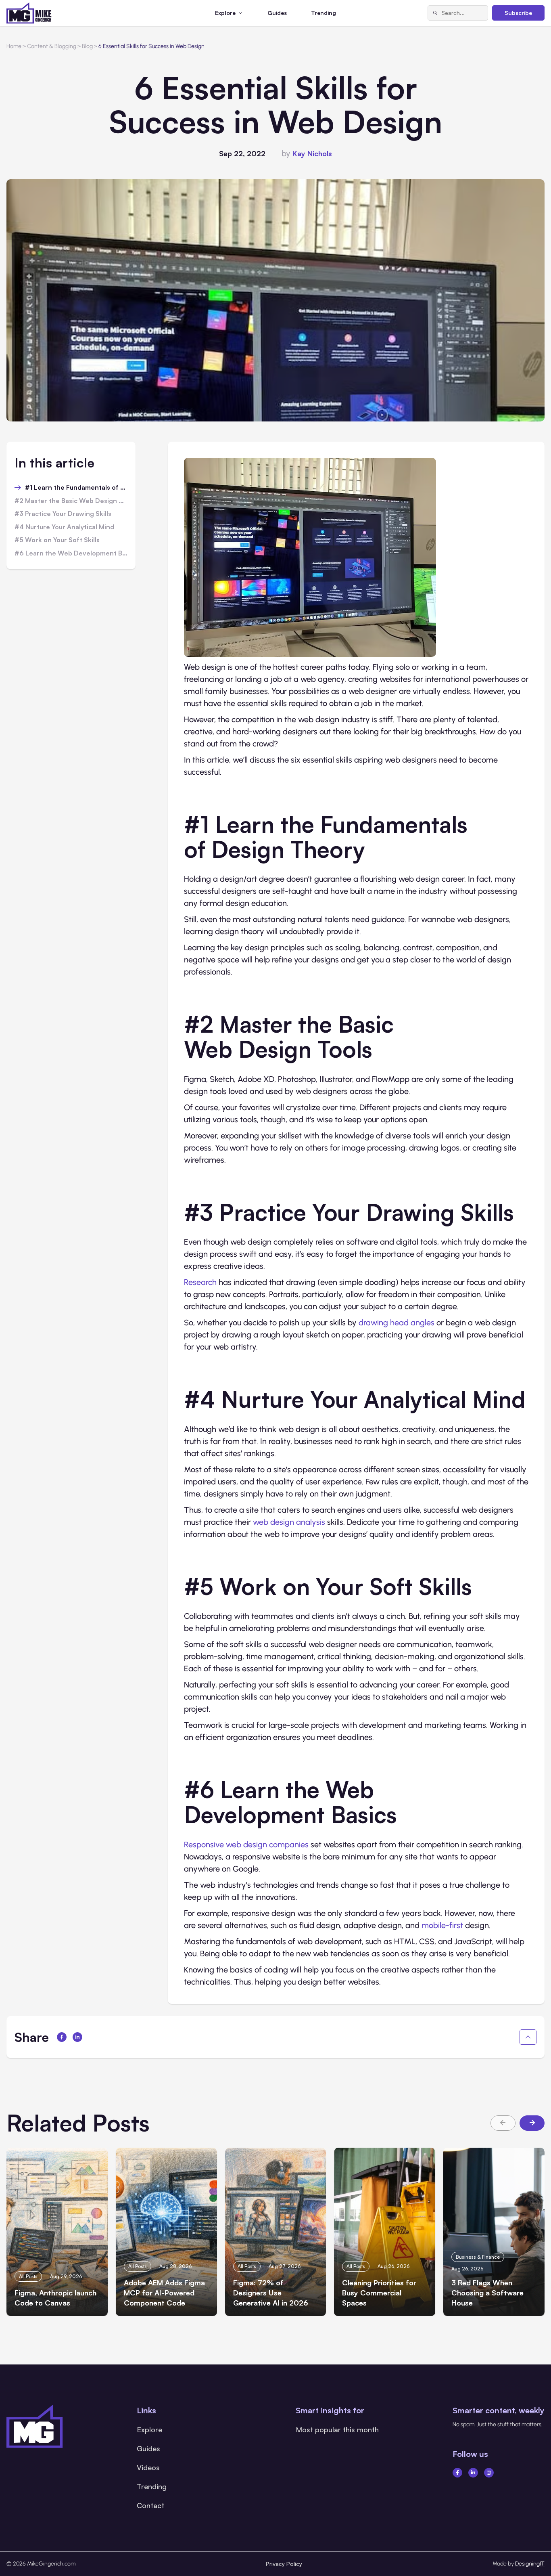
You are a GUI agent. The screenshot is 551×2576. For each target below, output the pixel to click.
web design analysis (289, 1522)
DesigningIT (530, 2564)
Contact (150, 2505)
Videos (148, 2467)
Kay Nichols (312, 153)
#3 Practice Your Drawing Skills (63, 514)
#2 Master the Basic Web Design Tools (71, 501)
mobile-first (442, 1925)
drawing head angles (397, 1323)
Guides (277, 13)
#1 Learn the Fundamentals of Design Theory (76, 488)
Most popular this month (337, 2429)
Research (200, 1282)
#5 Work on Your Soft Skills (57, 540)
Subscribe (518, 13)
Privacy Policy (284, 2564)
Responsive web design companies (246, 1844)
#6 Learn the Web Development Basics (71, 553)
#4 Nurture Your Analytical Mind (64, 527)
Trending (324, 13)
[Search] (435, 13)
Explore (149, 2429)
